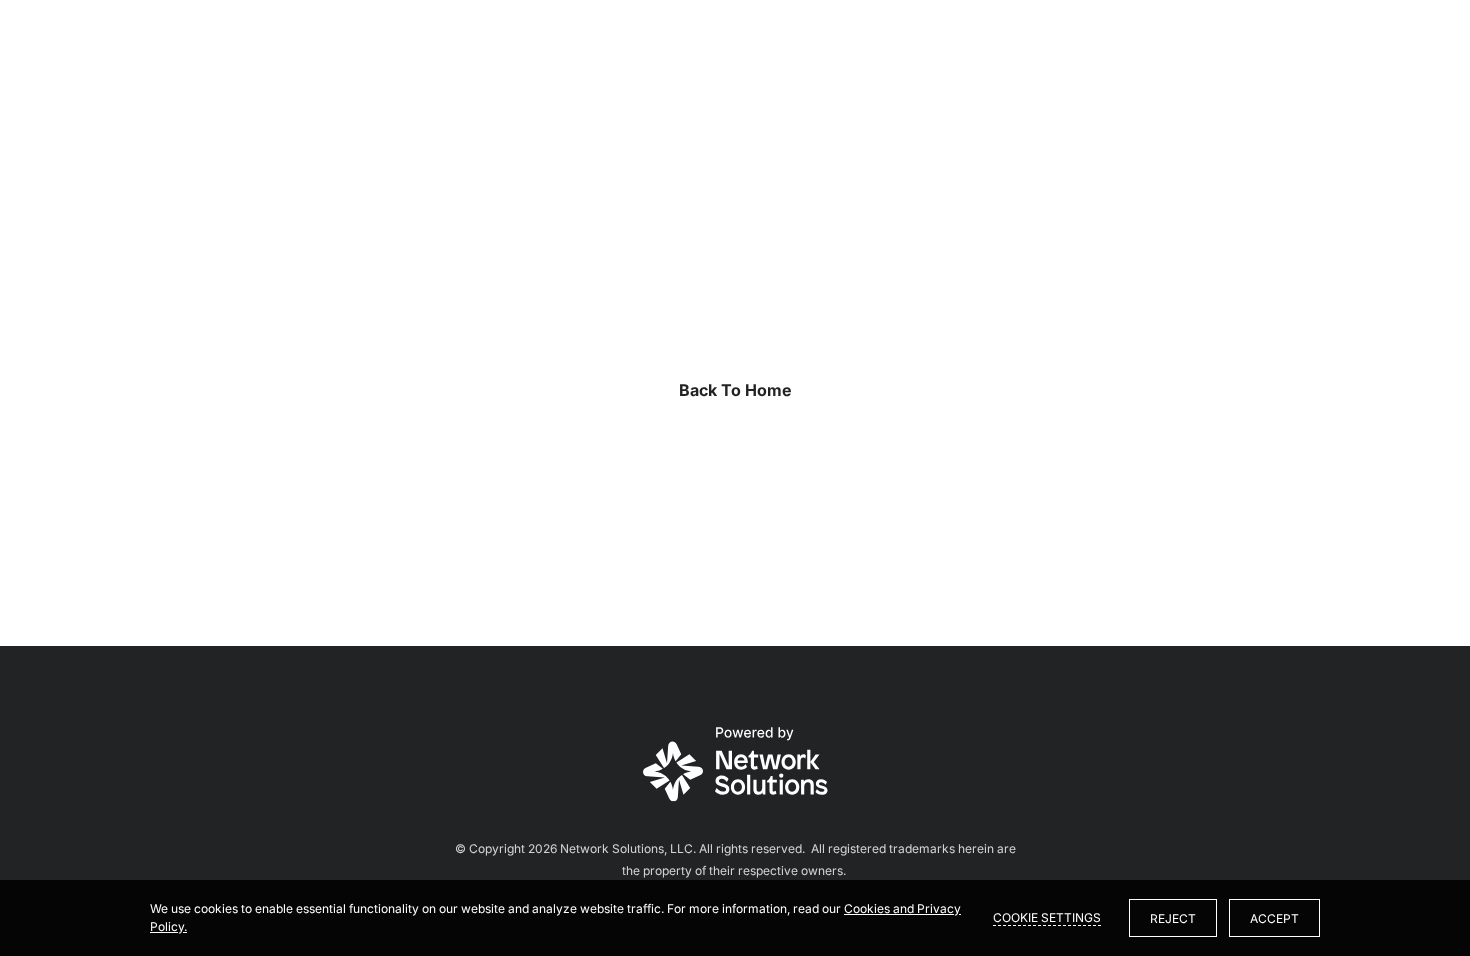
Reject (1173, 918)
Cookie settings (1047, 917)
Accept (1274, 918)
